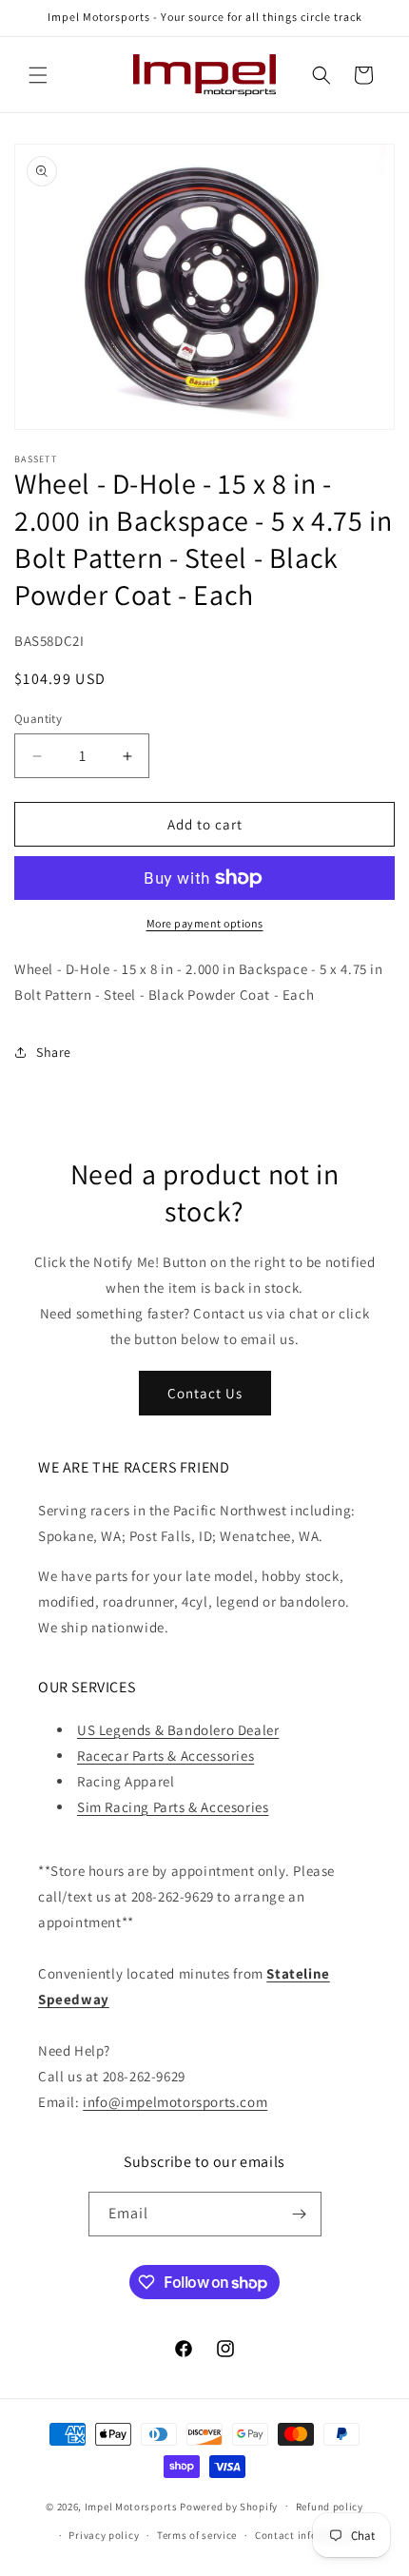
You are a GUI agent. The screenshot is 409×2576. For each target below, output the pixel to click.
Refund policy (330, 2507)
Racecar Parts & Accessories (166, 1756)
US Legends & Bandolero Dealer (178, 1730)
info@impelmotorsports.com (175, 2102)
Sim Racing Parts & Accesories (173, 1807)
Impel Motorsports (131, 2506)
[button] (38, 75)
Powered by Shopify (229, 2506)
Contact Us (205, 1393)
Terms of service (197, 2535)
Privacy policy (104, 2535)
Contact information (306, 2535)
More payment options (205, 923)
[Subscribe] (300, 2214)
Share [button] (54, 1052)
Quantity (38, 719)
